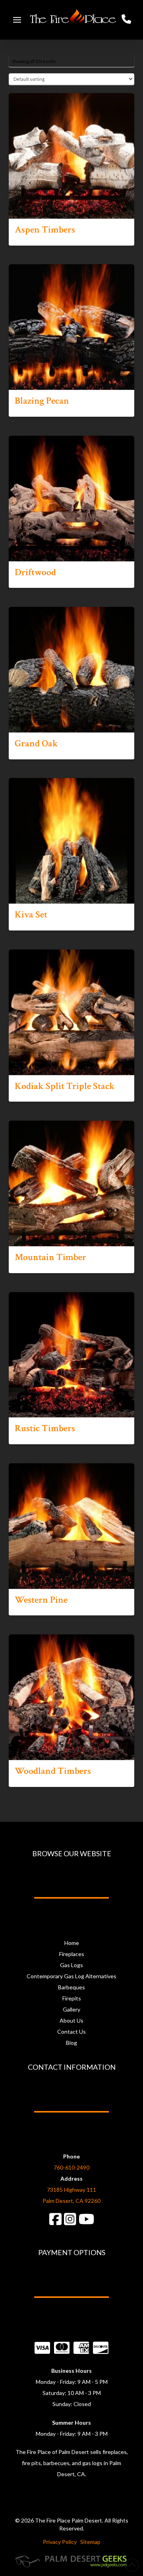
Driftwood (35, 572)
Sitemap (90, 2542)
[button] (17, 20)
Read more (71, 205)
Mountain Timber (50, 1257)
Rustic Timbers (45, 1428)
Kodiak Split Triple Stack (65, 1086)
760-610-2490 (71, 2167)
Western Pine (41, 1600)
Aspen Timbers (45, 230)
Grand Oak (36, 744)
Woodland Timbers (53, 1771)
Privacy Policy (60, 2542)
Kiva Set (31, 915)
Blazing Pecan (42, 401)
